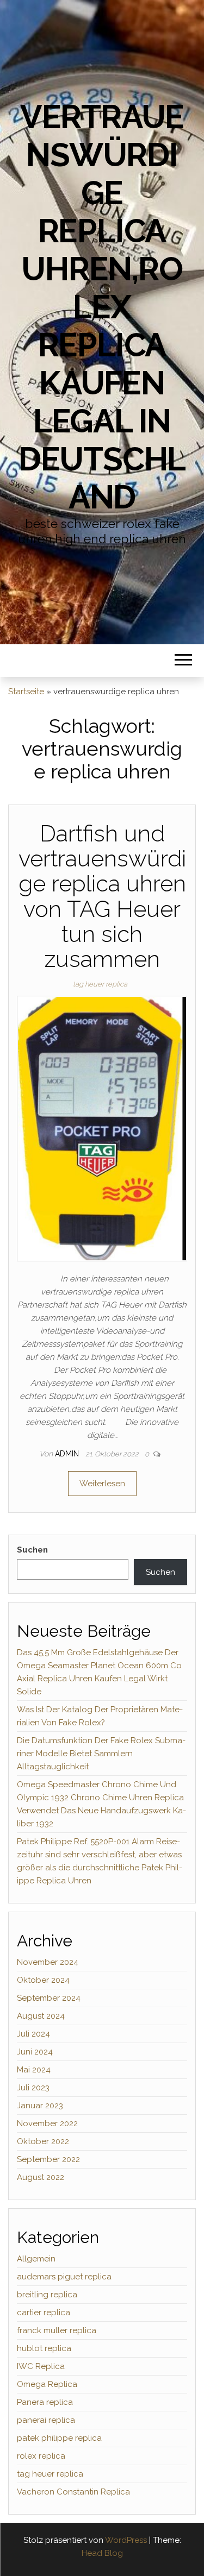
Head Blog (102, 2553)
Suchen (32, 1550)
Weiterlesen (102, 1484)
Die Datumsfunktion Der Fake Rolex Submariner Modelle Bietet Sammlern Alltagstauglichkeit (101, 1754)
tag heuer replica (100, 984)
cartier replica (44, 2313)
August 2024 (41, 2016)
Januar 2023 (40, 2106)
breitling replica (47, 2295)
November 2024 (48, 1962)
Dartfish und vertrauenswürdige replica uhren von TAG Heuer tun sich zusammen (102, 896)
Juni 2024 (35, 2052)
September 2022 (48, 2159)
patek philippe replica (59, 2438)
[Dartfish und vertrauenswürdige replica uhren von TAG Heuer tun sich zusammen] (102, 1128)
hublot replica (44, 2348)
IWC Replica (41, 2366)
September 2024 (49, 1998)
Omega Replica (47, 2384)
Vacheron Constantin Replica (73, 2492)
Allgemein (36, 2259)
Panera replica (45, 2402)
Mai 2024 (34, 2070)
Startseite (26, 692)
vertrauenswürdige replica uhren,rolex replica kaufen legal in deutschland (102, 307)
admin (68, 1454)
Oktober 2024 (43, 1980)
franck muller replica (57, 2330)
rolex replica (41, 2456)
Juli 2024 (33, 2034)
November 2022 (47, 2123)
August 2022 (41, 2177)
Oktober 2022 (43, 2141)
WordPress (126, 2540)
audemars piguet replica (64, 2277)
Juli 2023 (33, 2088)
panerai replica (46, 2420)
